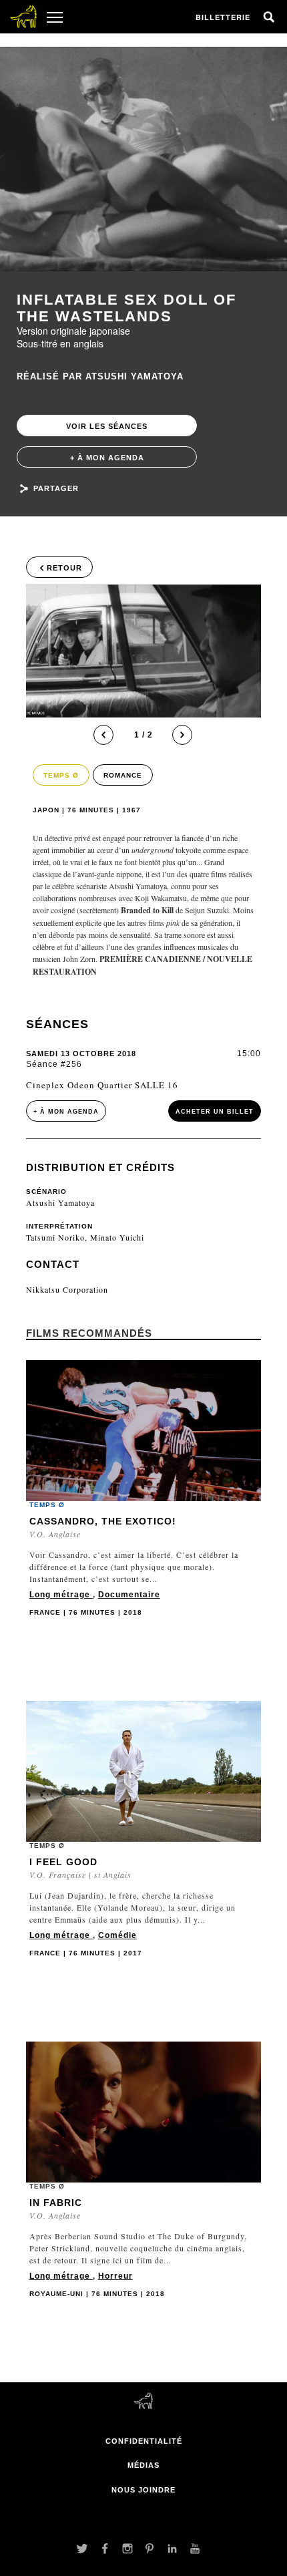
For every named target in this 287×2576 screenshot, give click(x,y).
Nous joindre (143, 2490)
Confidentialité (144, 2441)
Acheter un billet (215, 1112)
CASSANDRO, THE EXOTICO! (103, 1521)
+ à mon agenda (107, 458)
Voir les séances (107, 426)
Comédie (117, 1935)
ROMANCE (123, 775)
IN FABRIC (56, 2203)
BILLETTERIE (223, 17)
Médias (143, 2465)
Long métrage (61, 1595)
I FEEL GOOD (63, 1862)
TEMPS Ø (61, 775)
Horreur (115, 2276)
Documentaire (129, 1595)
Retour (64, 568)
